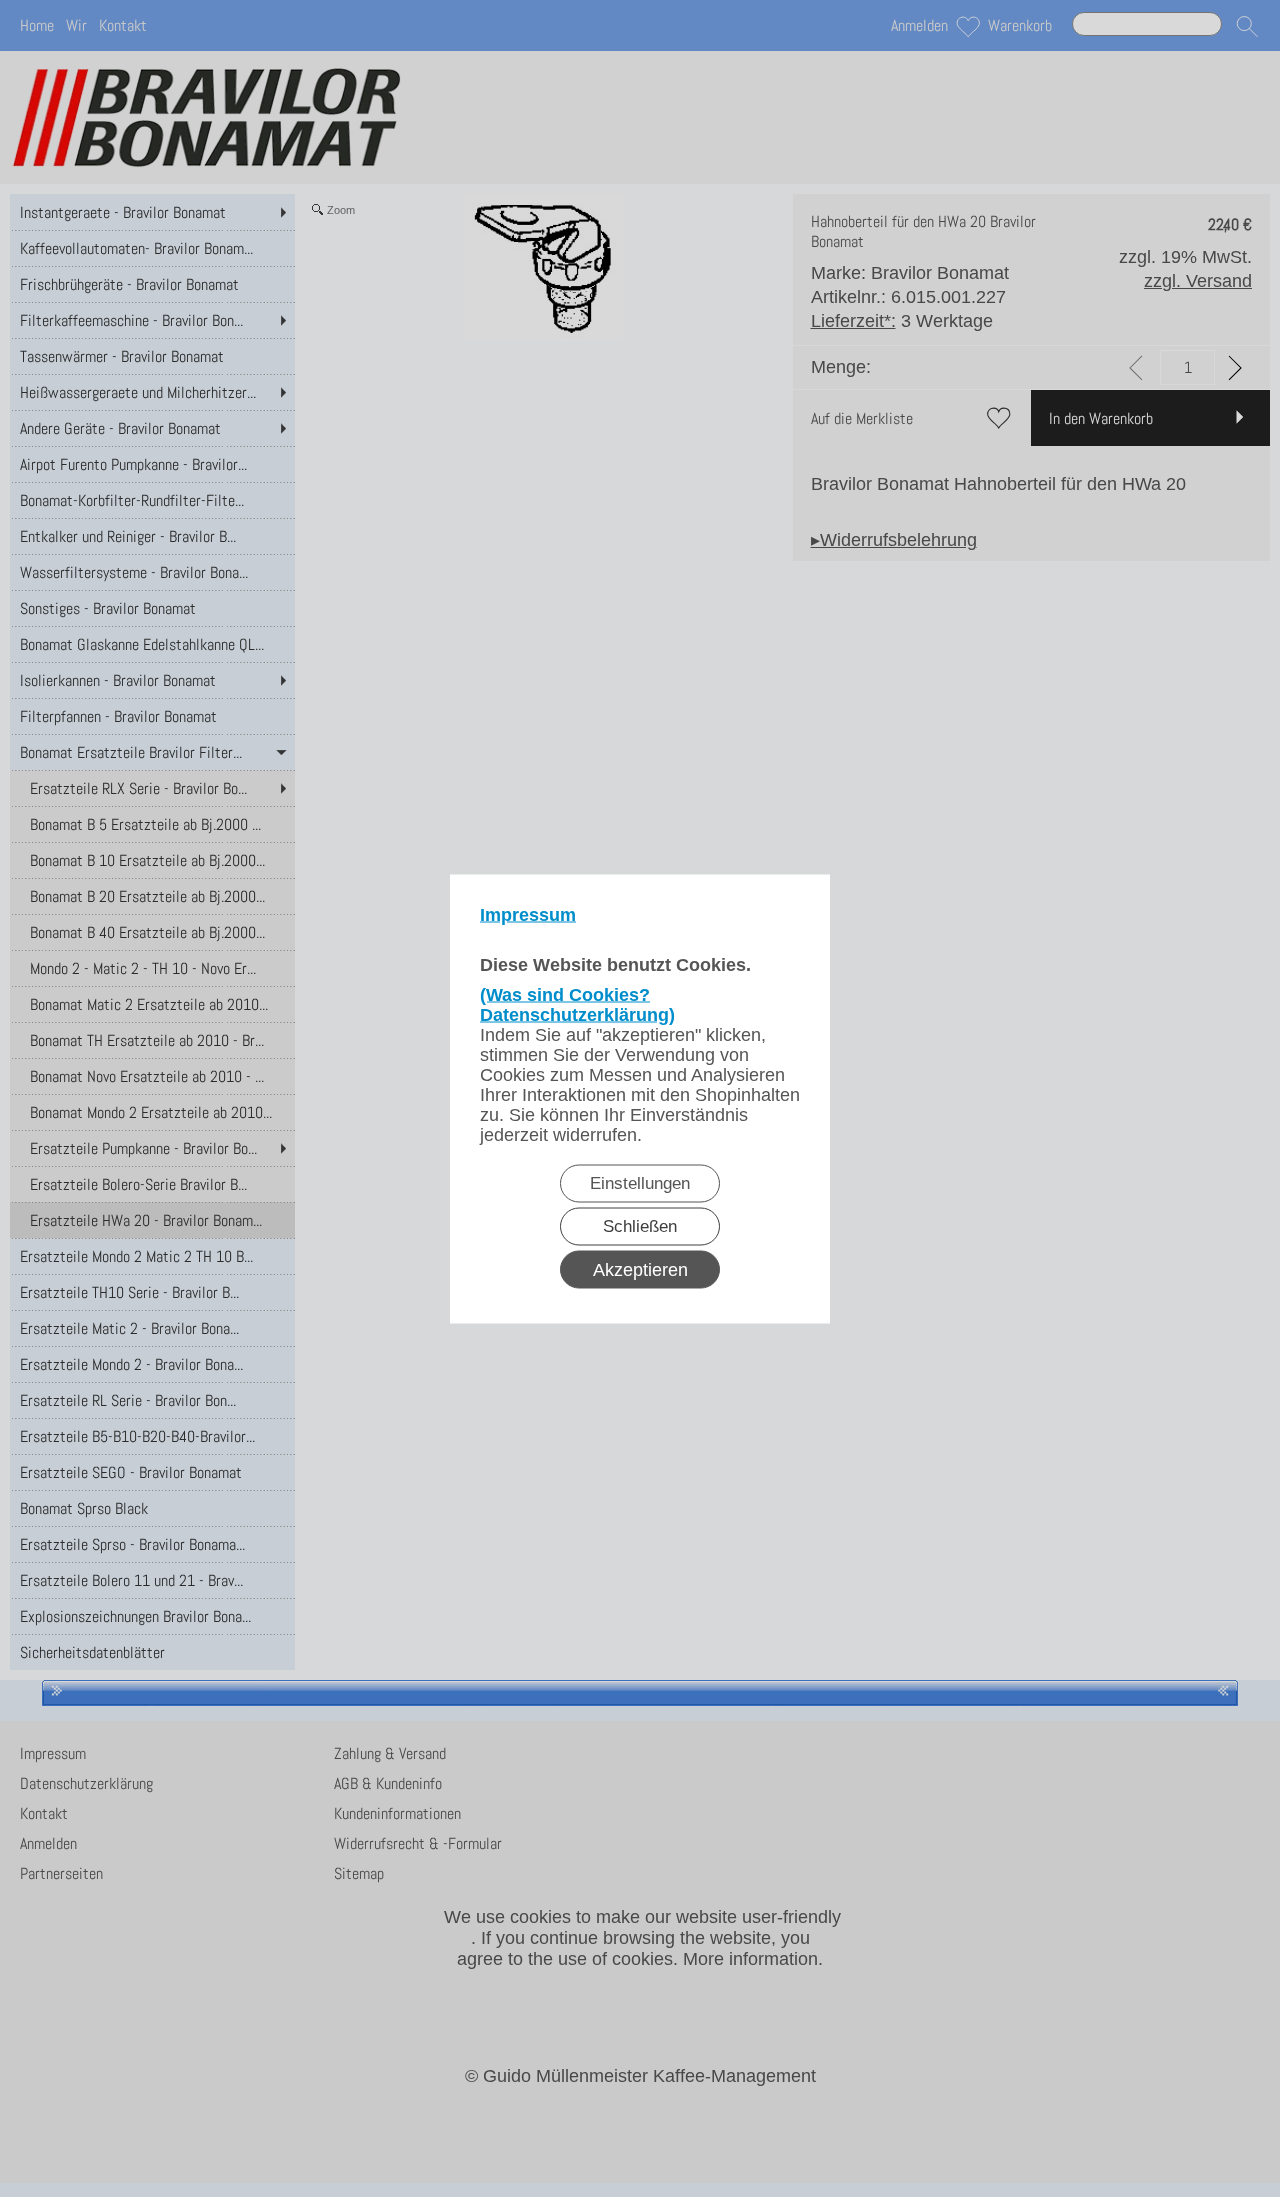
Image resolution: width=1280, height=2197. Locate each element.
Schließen (640, 1225)
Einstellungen (640, 1182)
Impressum (528, 914)
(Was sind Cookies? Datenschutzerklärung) (577, 1004)
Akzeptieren (640, 1269)
